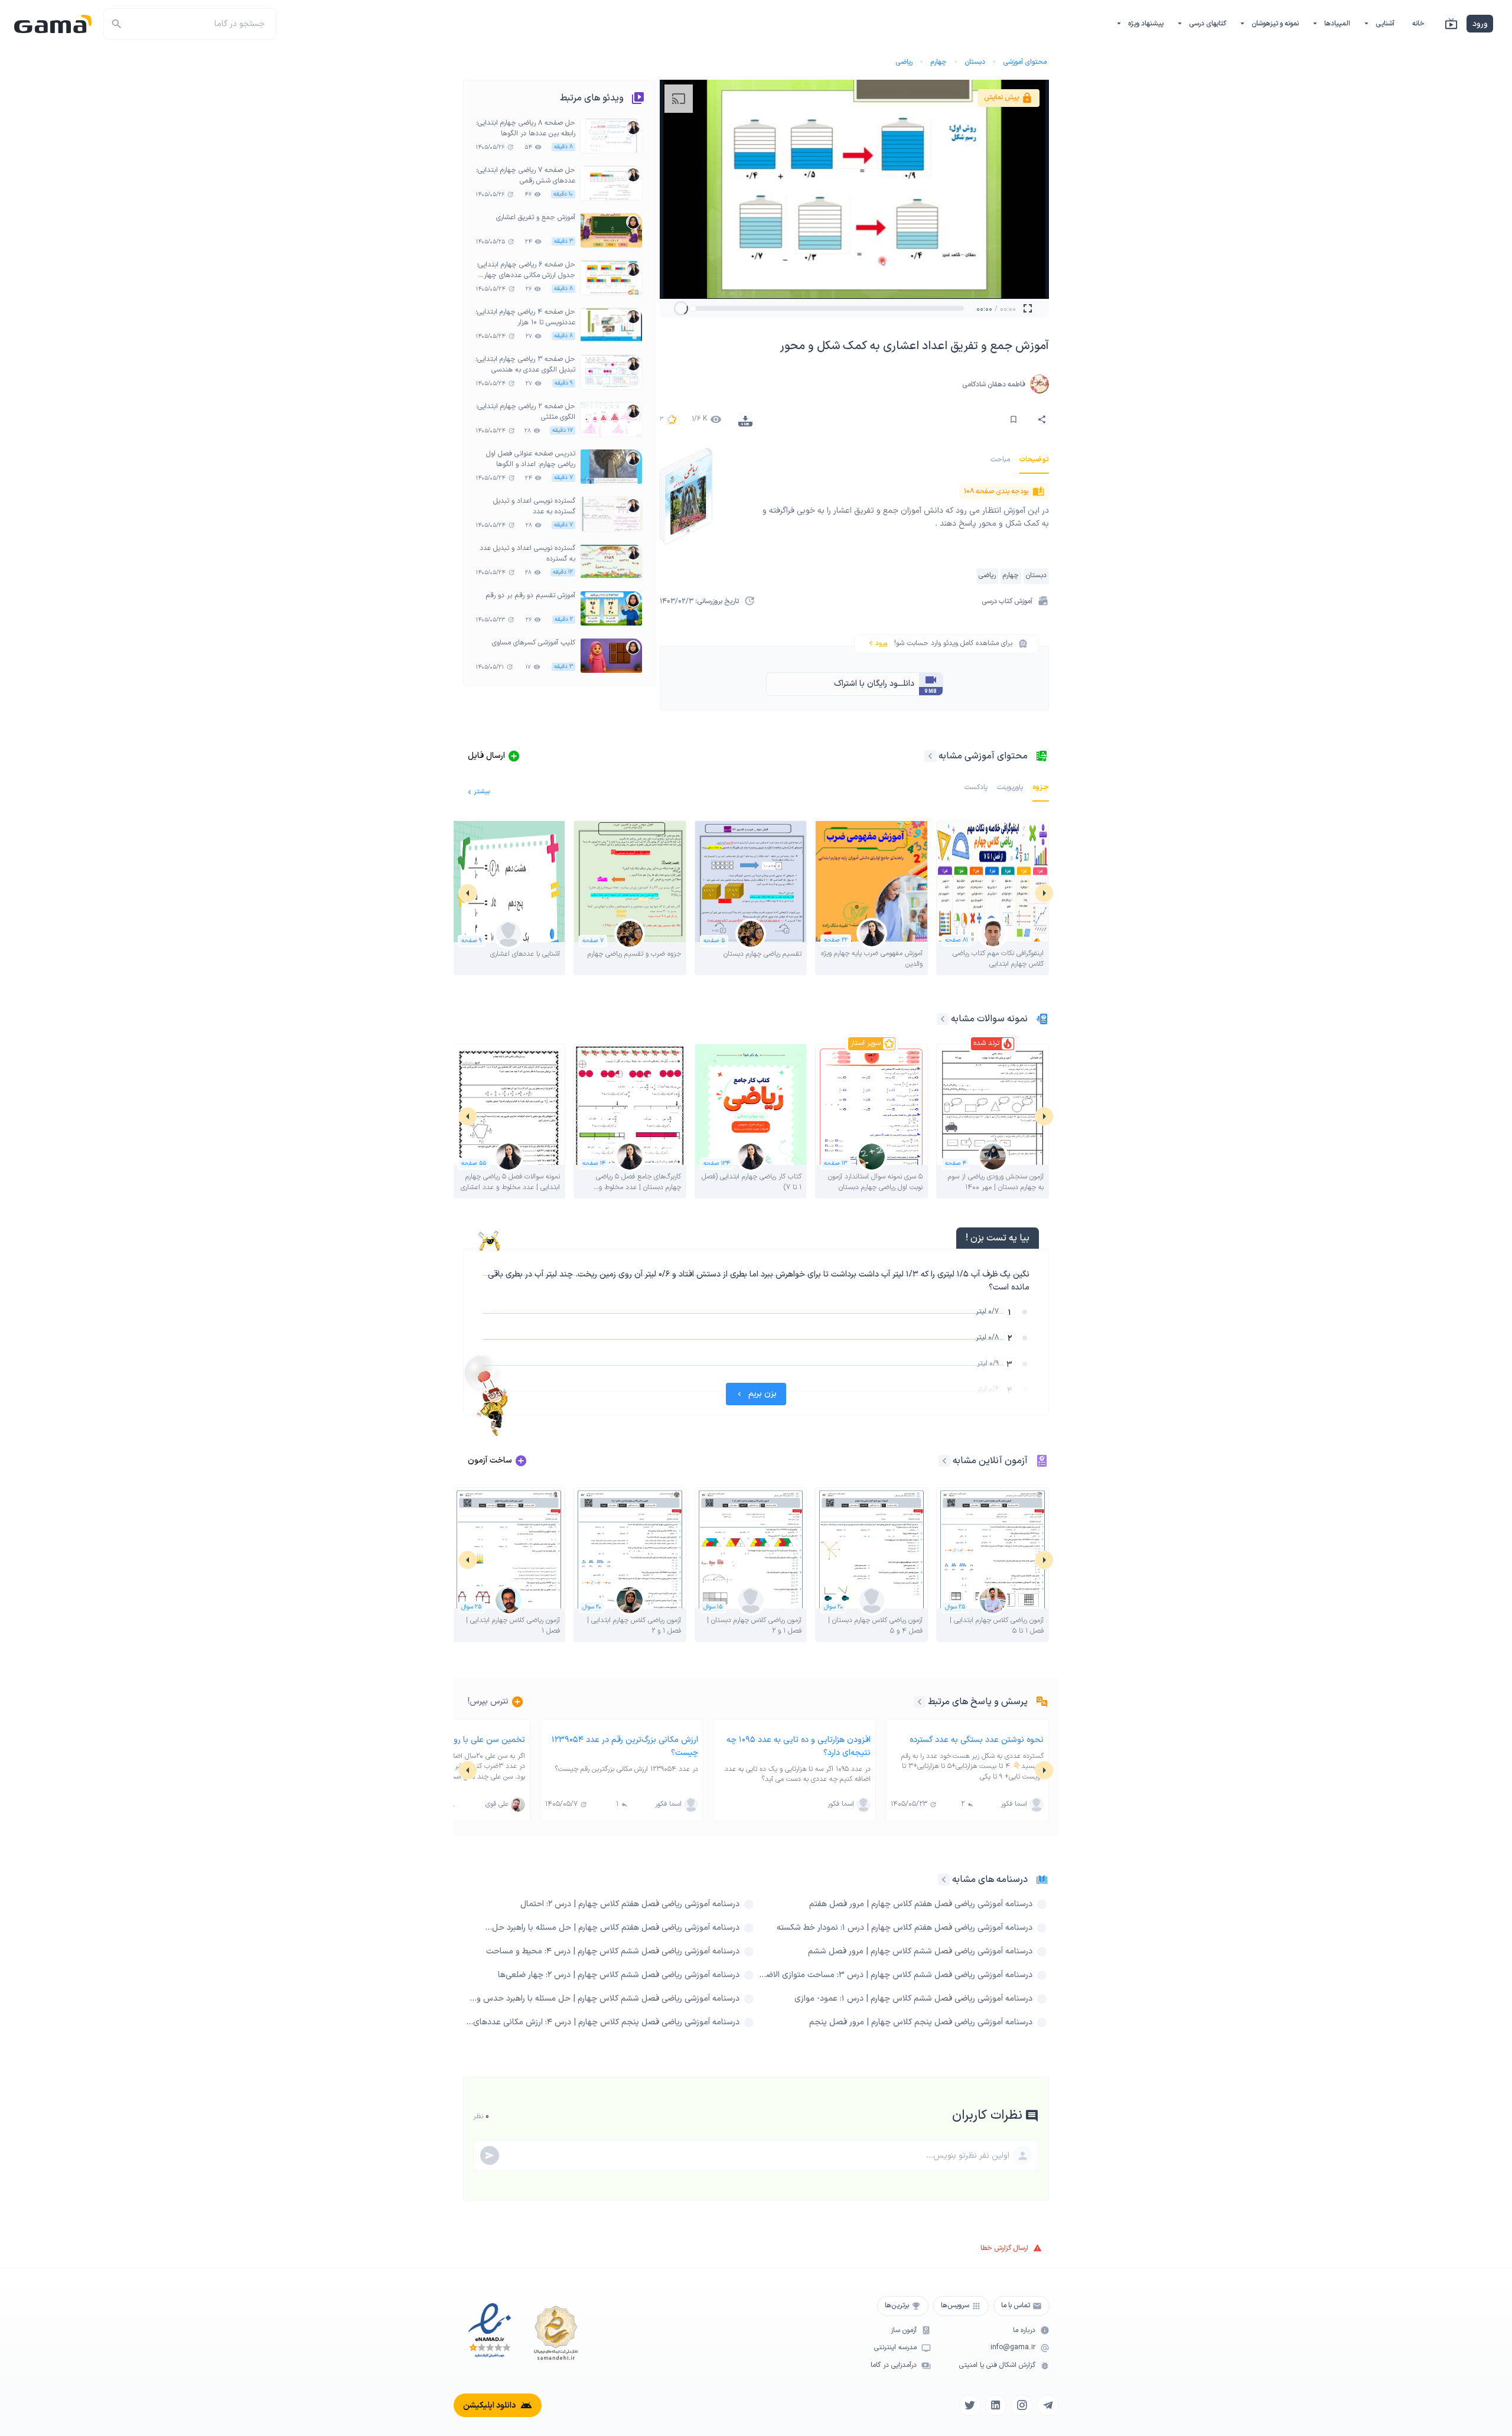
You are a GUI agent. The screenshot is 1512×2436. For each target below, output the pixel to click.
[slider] (693, 308)
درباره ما (1024, 2331)
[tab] (1034, 460)
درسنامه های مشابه (990, 1880)
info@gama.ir (1013, 2348)
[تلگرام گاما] (1048, 2405)
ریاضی (904, 62)
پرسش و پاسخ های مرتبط (978, 1702)
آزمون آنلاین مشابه (990, 1461)
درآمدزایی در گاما (894, 2365)
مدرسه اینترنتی (895, 2348)
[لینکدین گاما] (996, 2405)
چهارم (939, 62)
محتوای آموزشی (1025, 62)
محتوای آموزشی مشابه (983, 756)
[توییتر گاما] (970, 2405)
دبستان (975, 62)
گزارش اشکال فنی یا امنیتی (997, 2365)
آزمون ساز (904, 2331)
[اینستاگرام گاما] (1022, 2405)
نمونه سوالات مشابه (989, 1019)
